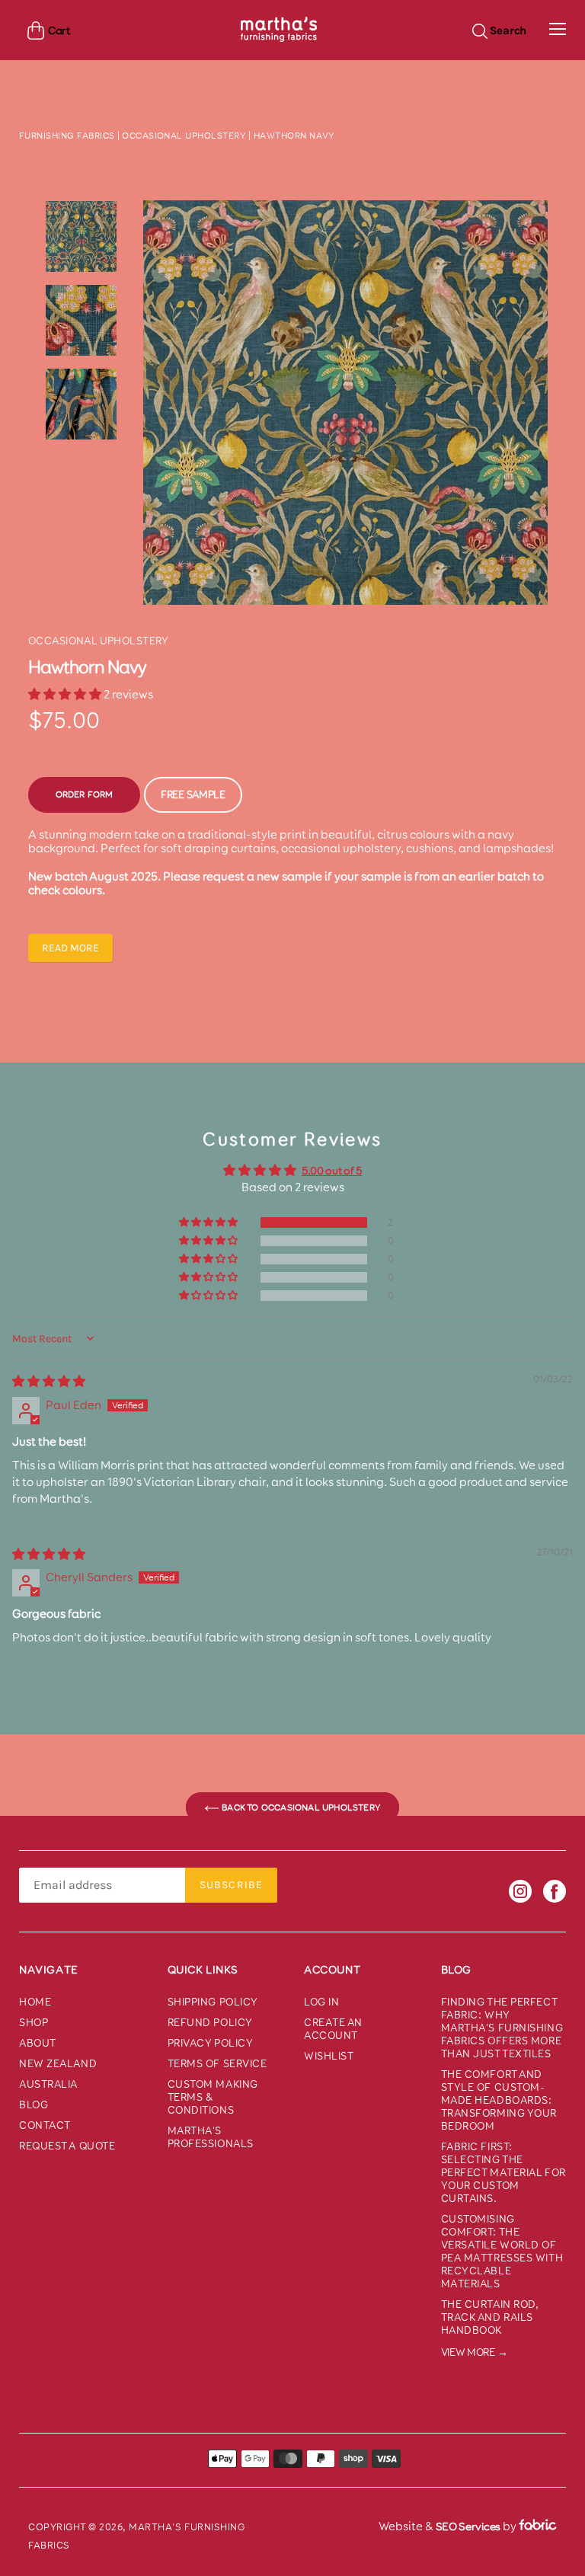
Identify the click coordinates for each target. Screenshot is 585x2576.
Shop (34, 2023)
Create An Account (333, 2029)
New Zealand (58, 2064)
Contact (45, 2125)
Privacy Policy (211, 2043)
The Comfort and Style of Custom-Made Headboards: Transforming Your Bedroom (499, 2100)
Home (35, 2002)
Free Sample (193, 795)
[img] (49, 1381)
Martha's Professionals (211, 2137)
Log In (321, 2002)
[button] (66, 694)
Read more (70, 948)
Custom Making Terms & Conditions (213, 2097)
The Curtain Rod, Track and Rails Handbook (490, 2317)
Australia (48, 2084)
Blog (34, 2105)
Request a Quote (67, 2146)
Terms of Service (217, 2064)
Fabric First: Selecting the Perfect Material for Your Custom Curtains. (503, 2173)
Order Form (85, 794)
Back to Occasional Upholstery (300, 1807)
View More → (475, 2352)
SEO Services (468, 2526)
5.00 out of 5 (332, 1171)
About (38, 2043)
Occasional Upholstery (184, 136)
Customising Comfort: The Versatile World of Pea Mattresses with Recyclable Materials (502, 2252)
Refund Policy (210, 2023)
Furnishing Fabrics (67, 136)
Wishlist (329, 2056)
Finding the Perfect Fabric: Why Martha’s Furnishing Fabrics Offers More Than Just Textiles (502, 2028)
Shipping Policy (213, 2002)
